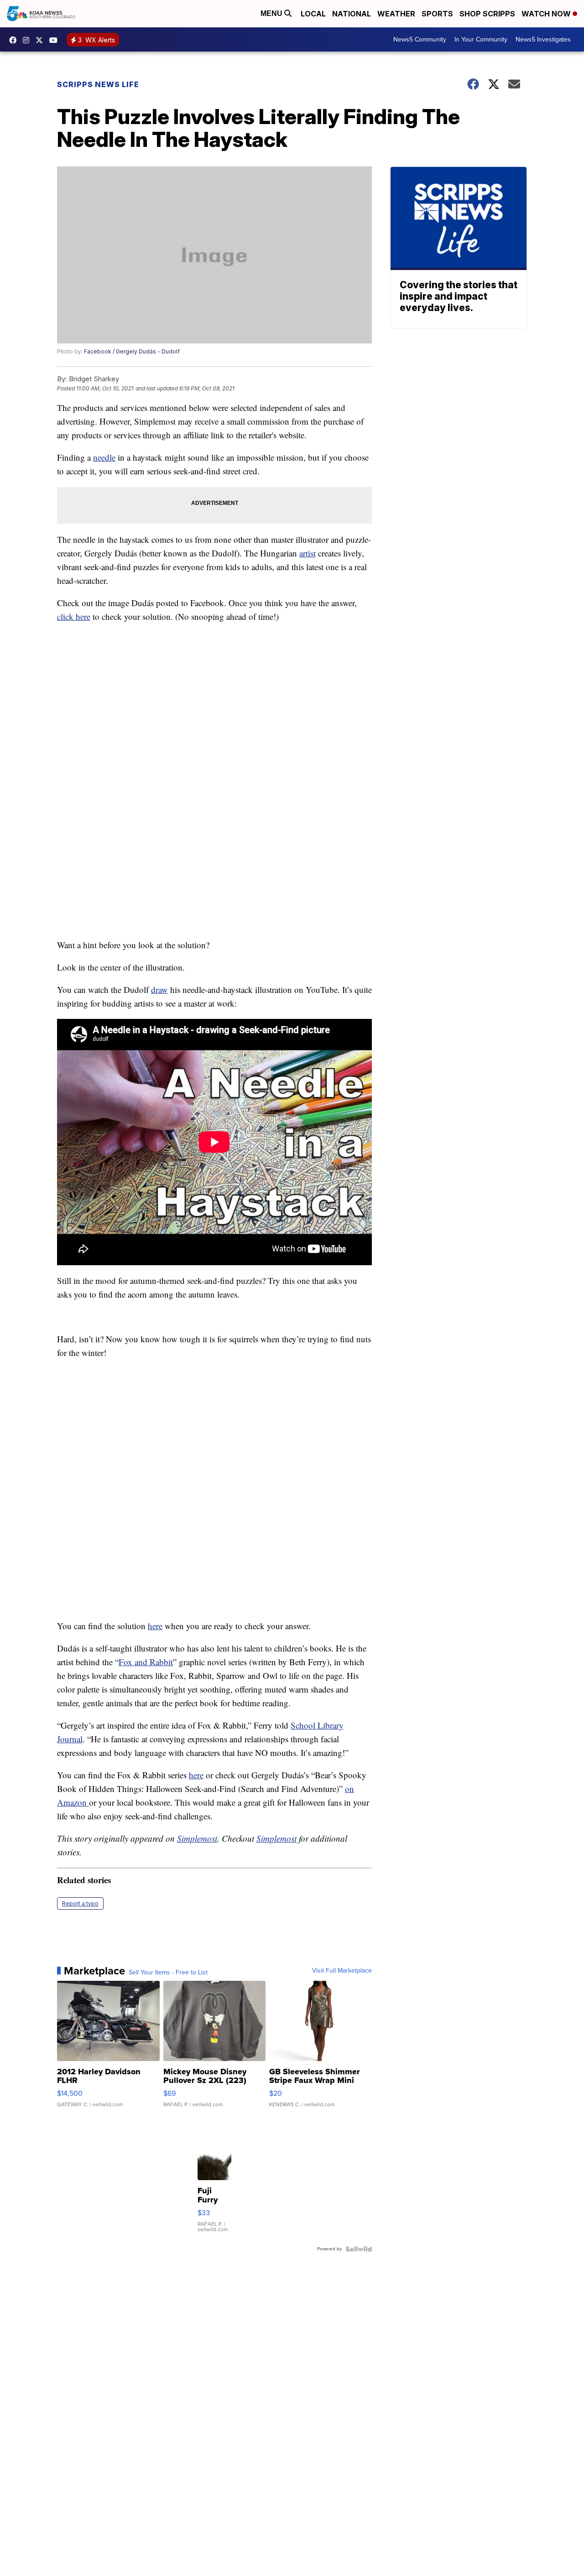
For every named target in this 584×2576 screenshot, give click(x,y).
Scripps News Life (98, 84)
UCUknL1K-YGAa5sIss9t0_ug (56, 40)
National (352, 14)
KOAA (15, 40)
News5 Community (420, 39)
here (155, 1626)
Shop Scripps (487, 14)
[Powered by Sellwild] (359, 2249)
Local (313, 14)
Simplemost (197, 1838)
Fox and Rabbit (146, 1662)
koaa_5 (28, 40)
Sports (437, 14)
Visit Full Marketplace (342, 1971)
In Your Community (481, 39)
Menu (272, 13)
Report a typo (80, 1903)
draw (159, 989)
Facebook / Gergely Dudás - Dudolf (132, 351)
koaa (42, 40)
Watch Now (547, 14)
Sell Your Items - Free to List (168, 1973)
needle (104, 457)
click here (74, 616)
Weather (396, 14)
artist (308, 553)
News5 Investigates (543, 39)
